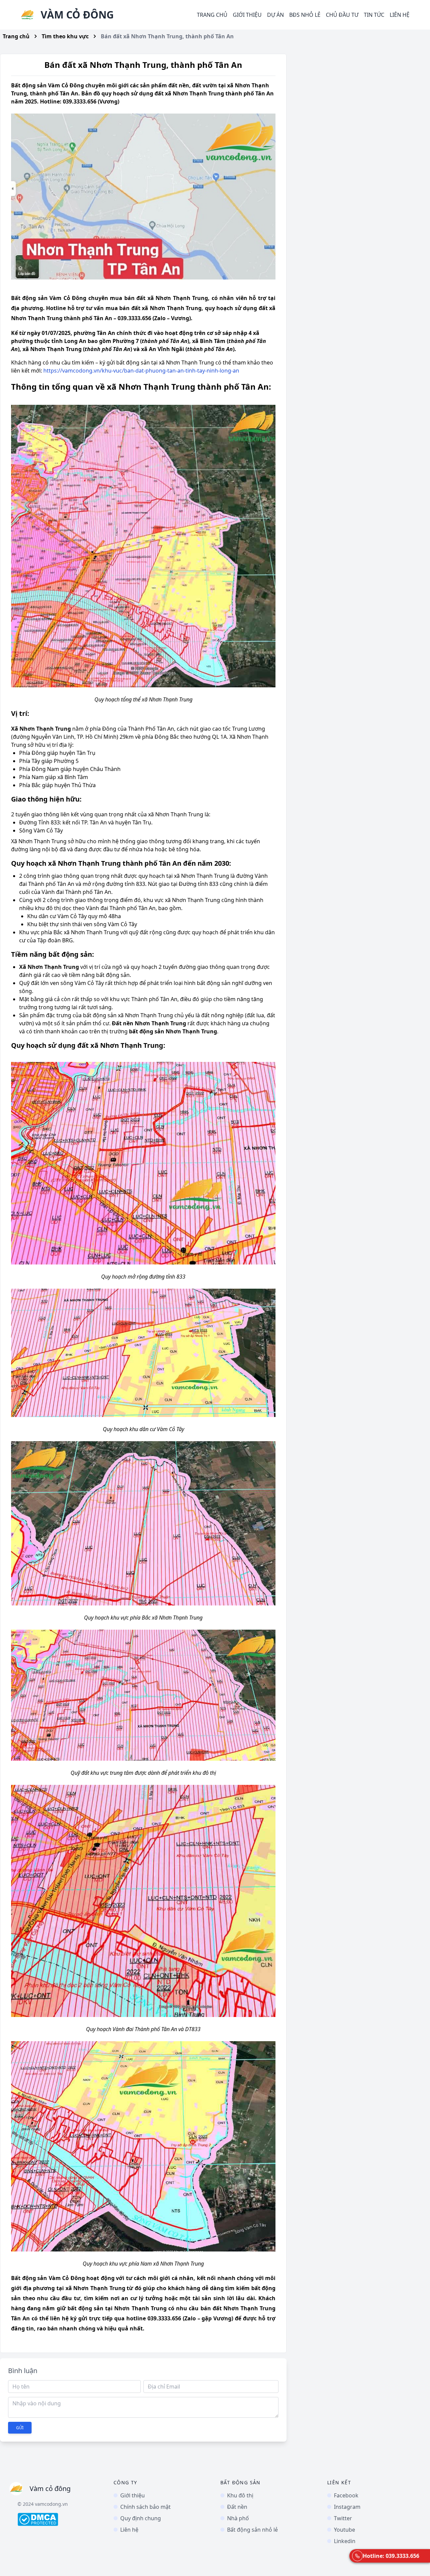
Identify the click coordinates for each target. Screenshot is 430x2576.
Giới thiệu (247, 15)
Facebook (346, 2495)
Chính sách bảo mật (145, 2507)
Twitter (343, 2518)
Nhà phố (238, 2518)
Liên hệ (400, 15)
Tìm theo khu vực (65, 36)
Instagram (347, 2507)
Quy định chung (141, 2518)
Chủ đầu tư (342, 15)
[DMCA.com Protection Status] (60, 2519)
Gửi (20, 2428)
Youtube (345, 2530)
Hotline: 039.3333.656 (391, 2556)
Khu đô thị (240, 2495)
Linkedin (345, 2541)
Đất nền (237, 2507)
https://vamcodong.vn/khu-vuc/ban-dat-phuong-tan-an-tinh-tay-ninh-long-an (141, 371)
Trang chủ (212, 15)
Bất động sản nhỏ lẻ (252, 2530)
